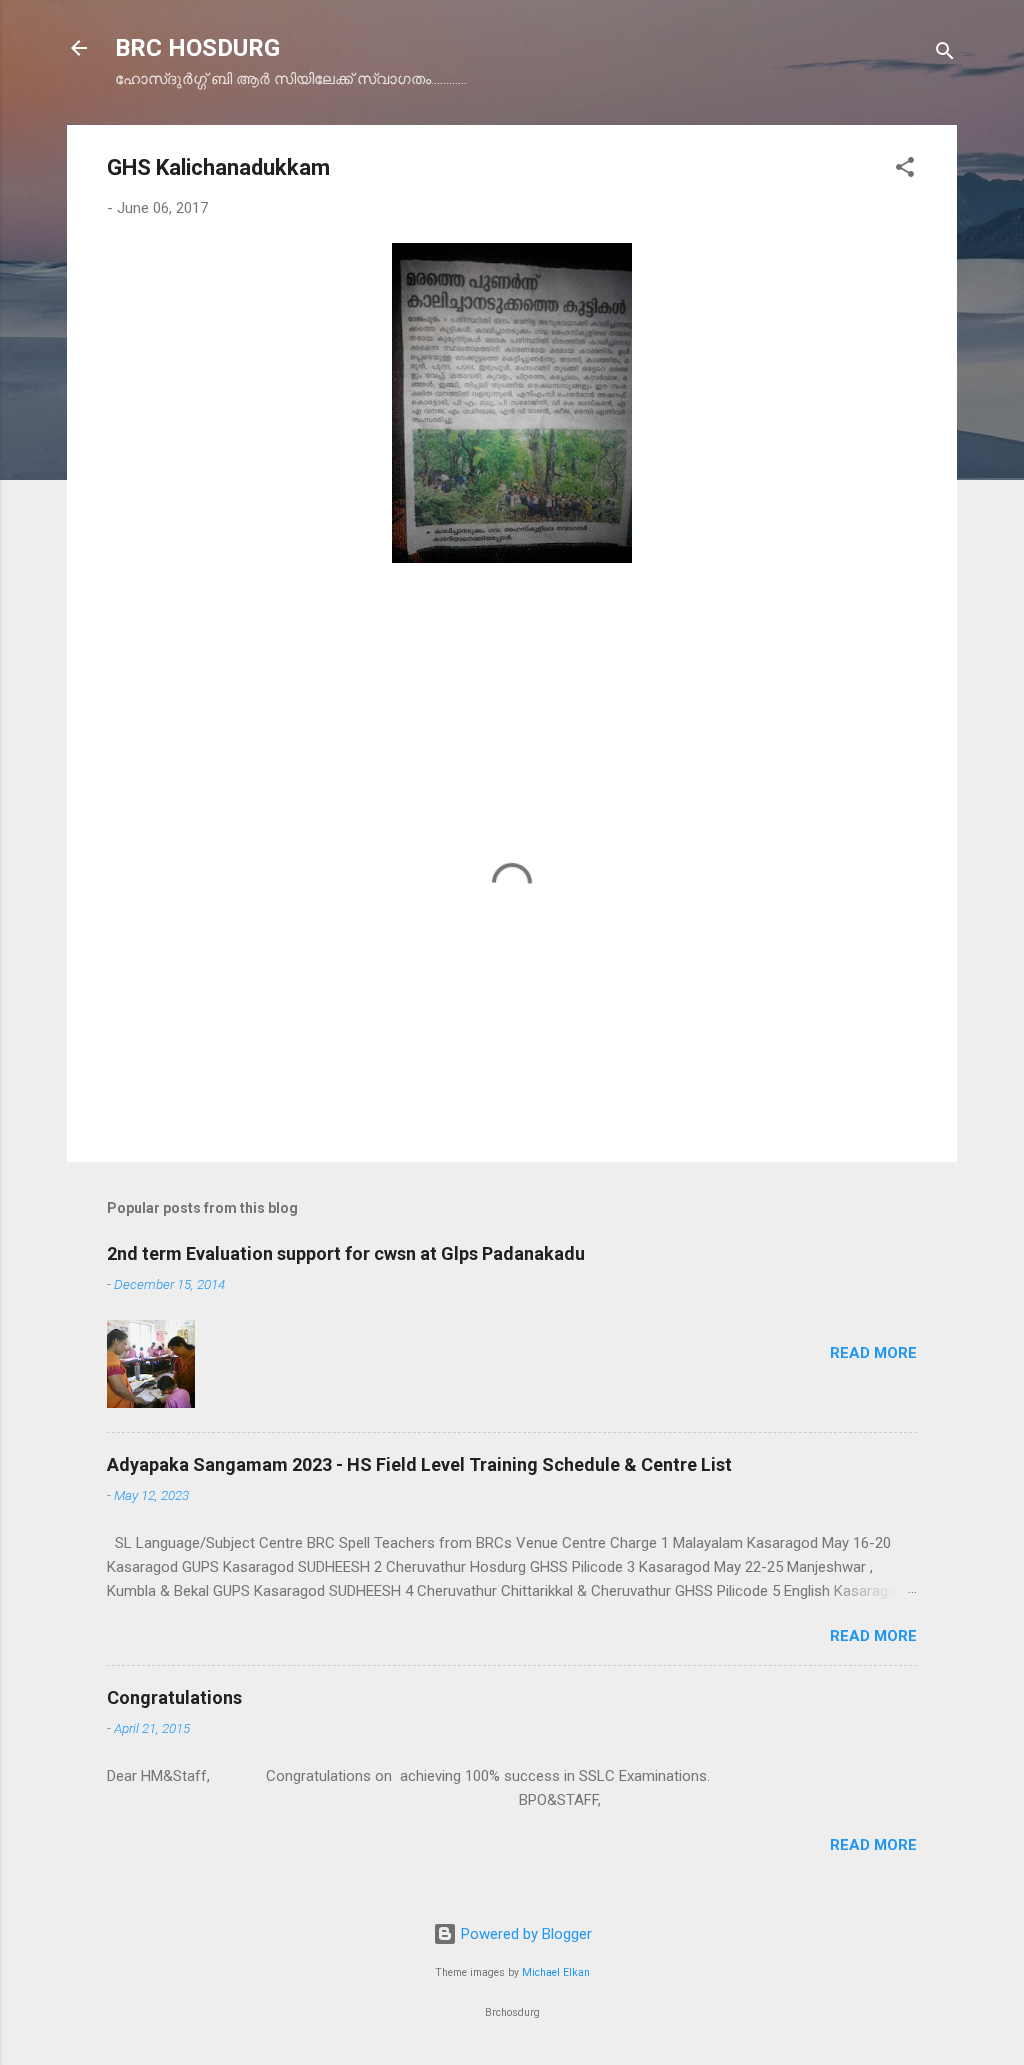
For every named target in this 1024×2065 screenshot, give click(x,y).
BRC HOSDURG (197, 48)
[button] (905, 170)
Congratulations (174, 1697)
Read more (873, 1353)
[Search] (945, 54)
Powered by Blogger (524, 1934)
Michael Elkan (556, 1972)
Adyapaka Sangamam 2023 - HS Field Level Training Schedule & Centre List (419, 1464)
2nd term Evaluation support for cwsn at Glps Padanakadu (346, 1253)
